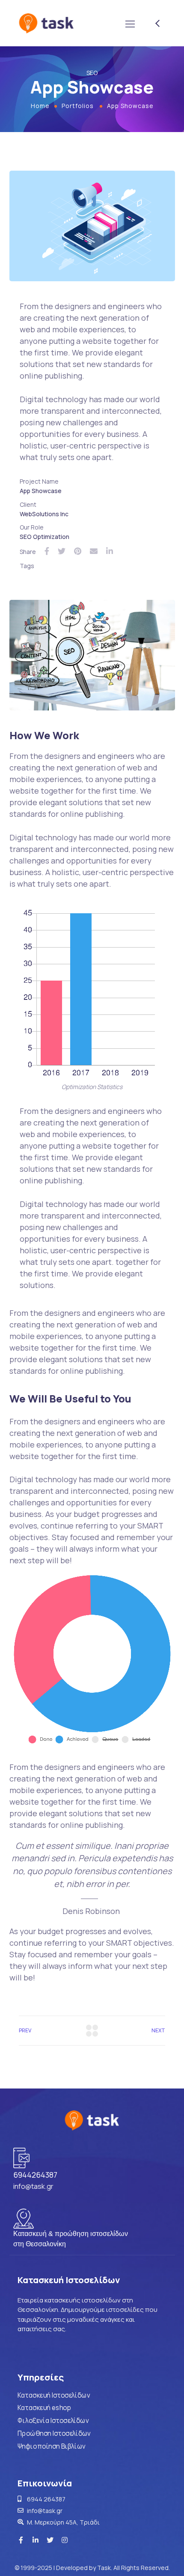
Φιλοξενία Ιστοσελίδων (53, 2421)
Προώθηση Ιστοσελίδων (54, 2433)
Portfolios (78, 106)
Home (40, 106)
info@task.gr (33, 2186)
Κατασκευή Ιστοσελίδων (54, 2395)
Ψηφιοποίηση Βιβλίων (52, 2446)
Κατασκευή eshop (44, 2408)
